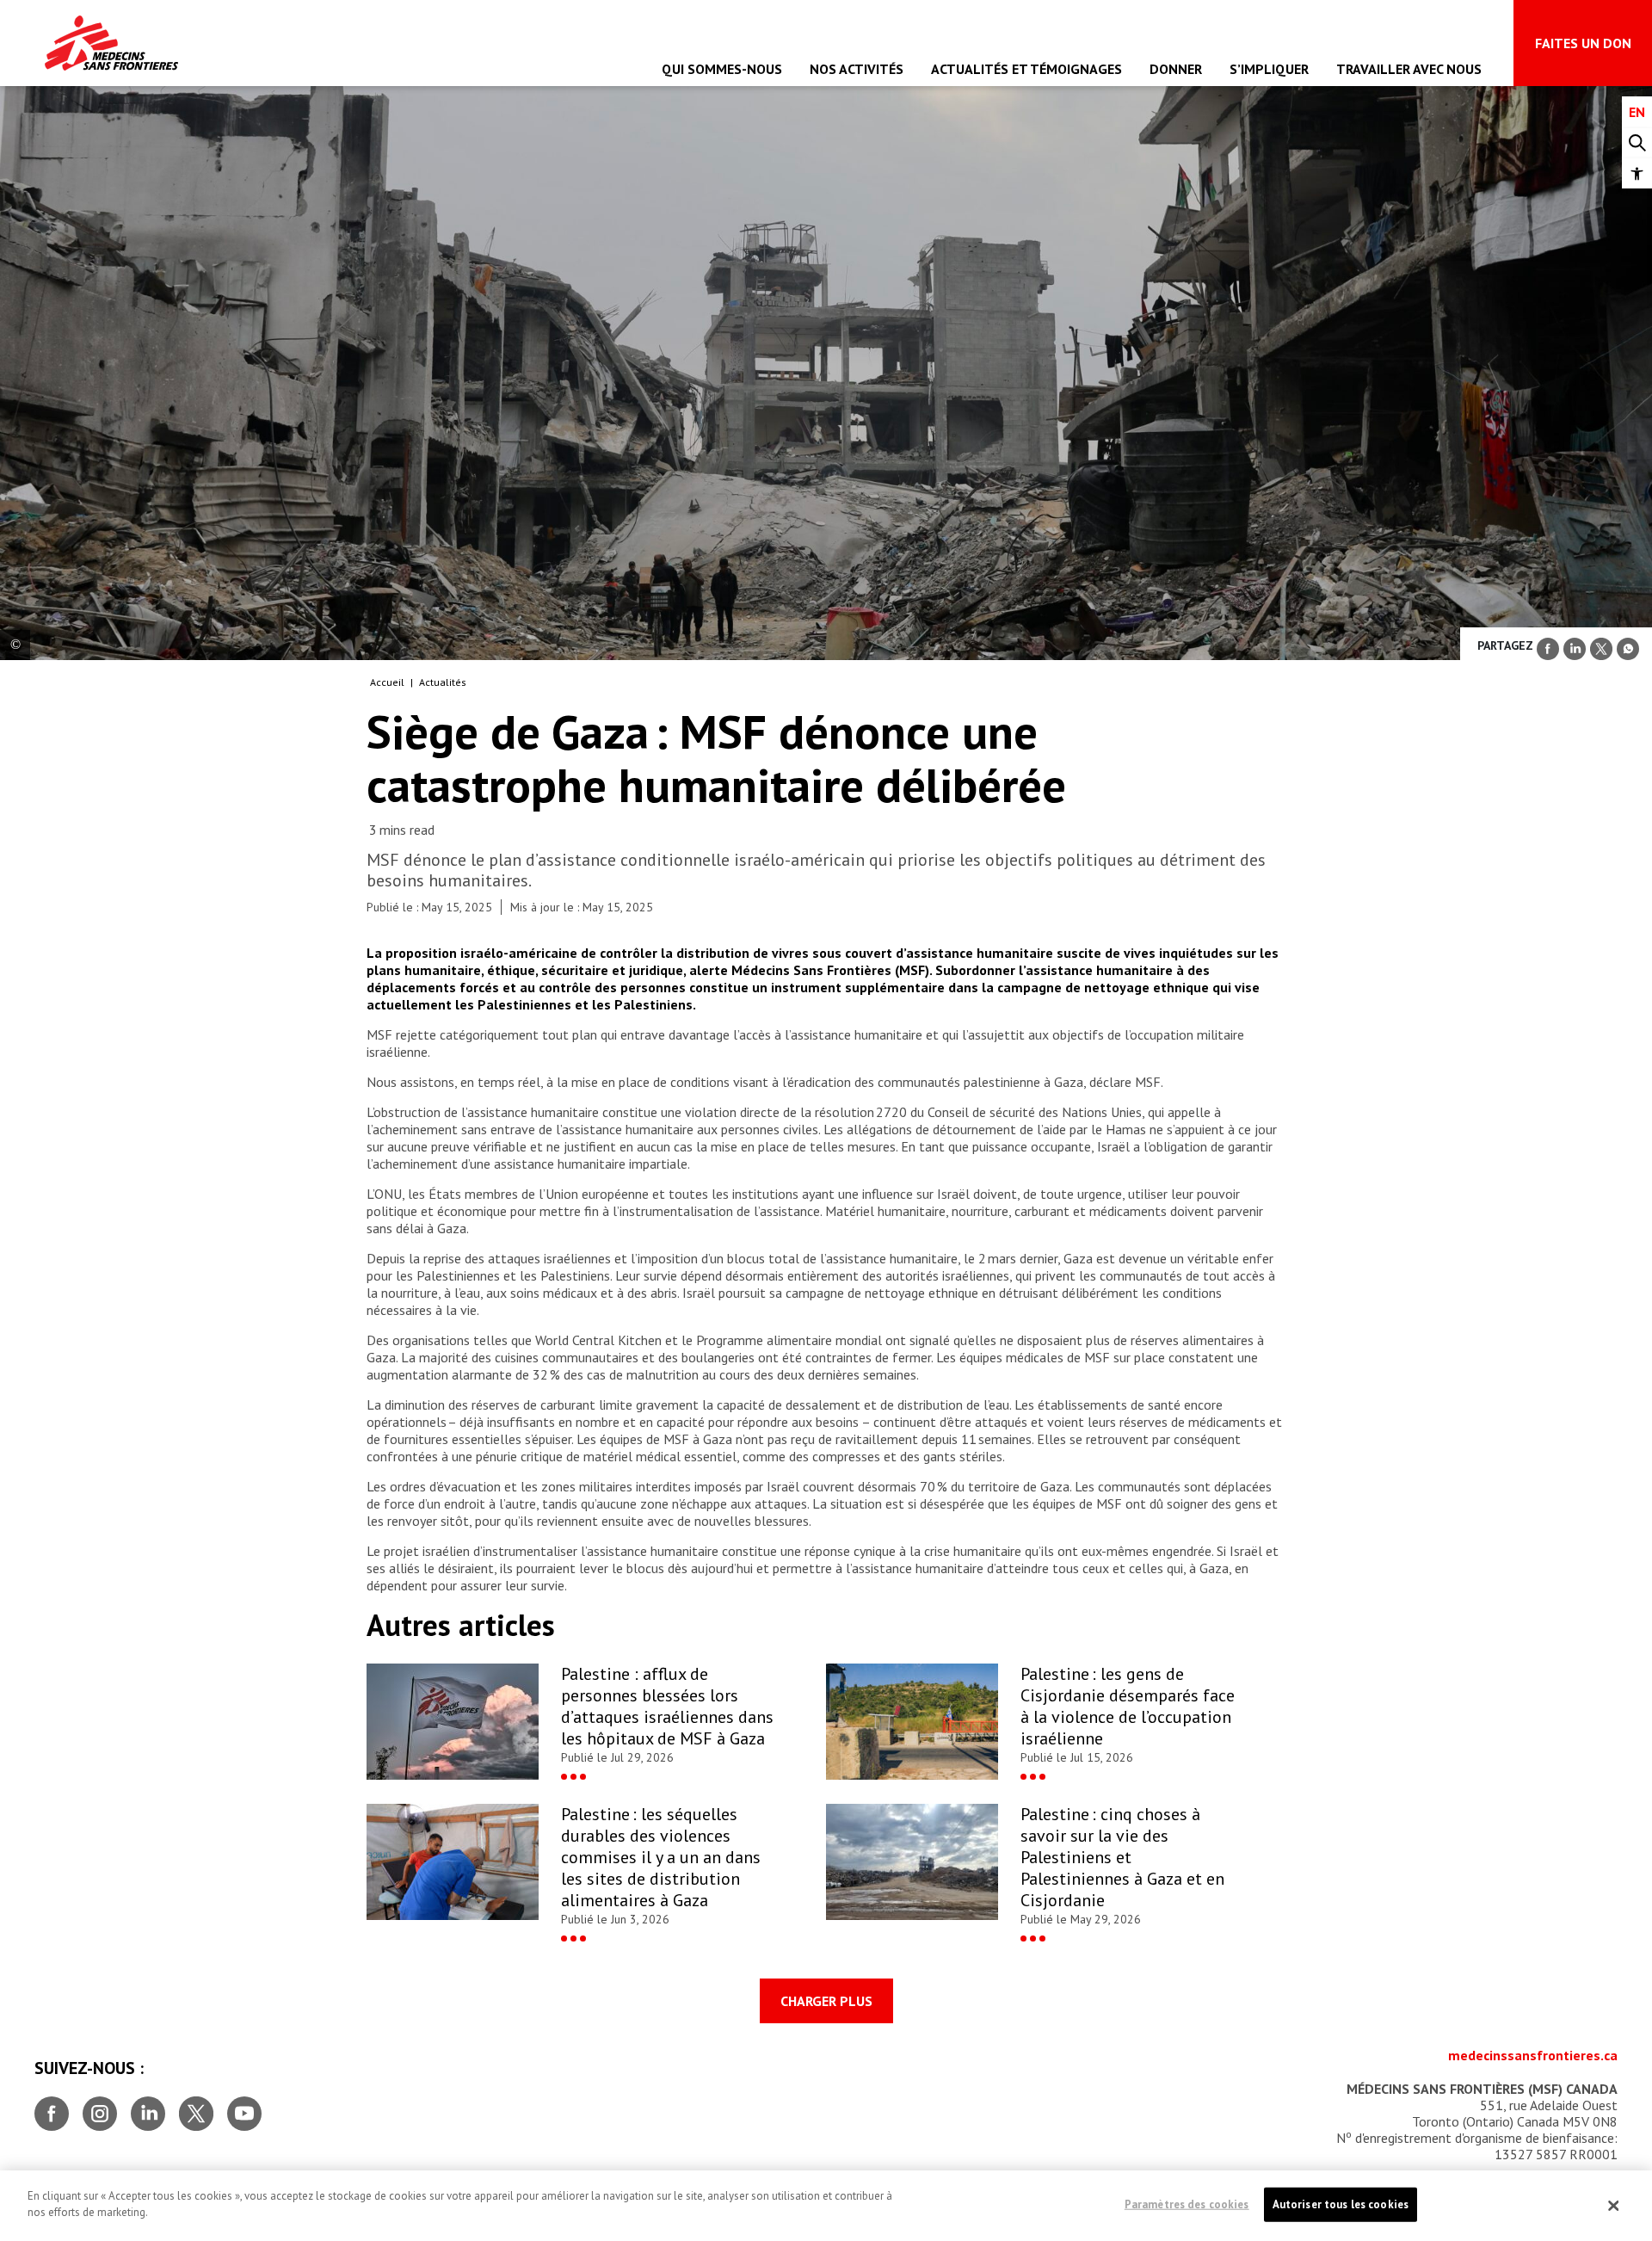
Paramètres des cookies (1187, 2204)
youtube (244, 2107)
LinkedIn (148, 2107)
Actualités (443, 682)
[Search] (1637, 143)
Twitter (196, 2107)
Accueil (387, 682)
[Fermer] (1613, 2206)
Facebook (52, 2107)
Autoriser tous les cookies (1341, 2204)
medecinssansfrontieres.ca (1533, 2055)
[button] (1637, 173)
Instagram (100, 2107)
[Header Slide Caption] (15, 645)
